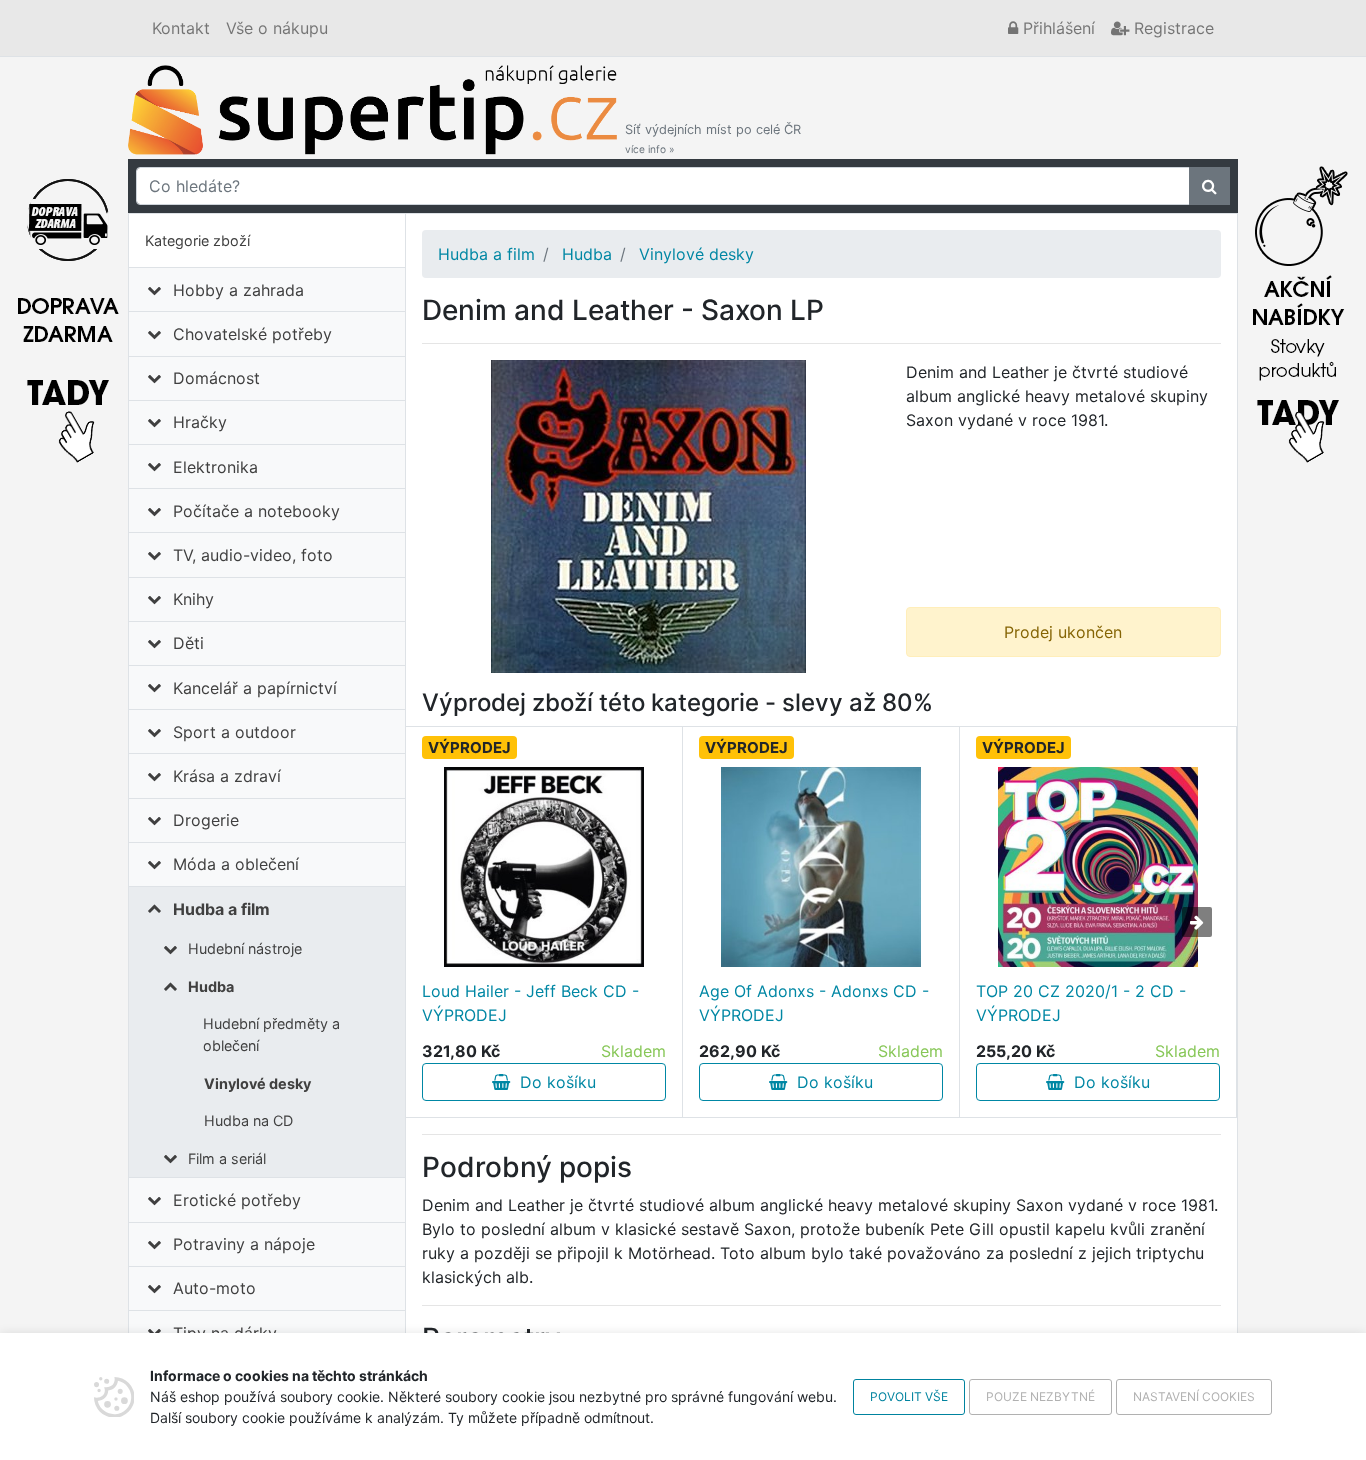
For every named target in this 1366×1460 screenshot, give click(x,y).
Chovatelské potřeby (252, 334)
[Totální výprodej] (1298, 309)
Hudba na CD (248, 1120)
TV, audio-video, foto (253, 555)
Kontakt (181, 28)
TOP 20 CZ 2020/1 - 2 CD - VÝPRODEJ (1081, 1003)
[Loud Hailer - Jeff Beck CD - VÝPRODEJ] (544, 867)
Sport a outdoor (234, 732)
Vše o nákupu (277, 28)
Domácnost (216, 378)
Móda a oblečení (236, 864)
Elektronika (215, 467)
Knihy (193, 599)
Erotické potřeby (237, 1200)
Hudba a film (221, 909)
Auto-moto (214, 1288)
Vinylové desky (257, 1083)
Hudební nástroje (245, 948)
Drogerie (206, 820)
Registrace (1171, 28)
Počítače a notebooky (256, 511)
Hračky (200, 422)
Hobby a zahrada (238, 290)
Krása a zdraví (227, 776)
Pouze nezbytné (1040, 1396)
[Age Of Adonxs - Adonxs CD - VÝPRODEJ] (821, 867)
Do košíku (553, 1082)
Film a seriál (227, 1158)
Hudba (211, 986)
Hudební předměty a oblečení (271, 1034)
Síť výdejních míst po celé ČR (713, 138)
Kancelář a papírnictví (255, 688)
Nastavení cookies (1194, 1396)
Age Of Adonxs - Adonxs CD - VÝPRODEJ (814, 1003)
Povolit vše (909, 1396)
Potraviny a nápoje (244, 1244)
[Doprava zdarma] (68, 309)
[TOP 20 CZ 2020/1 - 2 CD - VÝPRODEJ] (1098, 867)
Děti (188, 643)
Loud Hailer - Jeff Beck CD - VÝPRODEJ (530, 1003)
